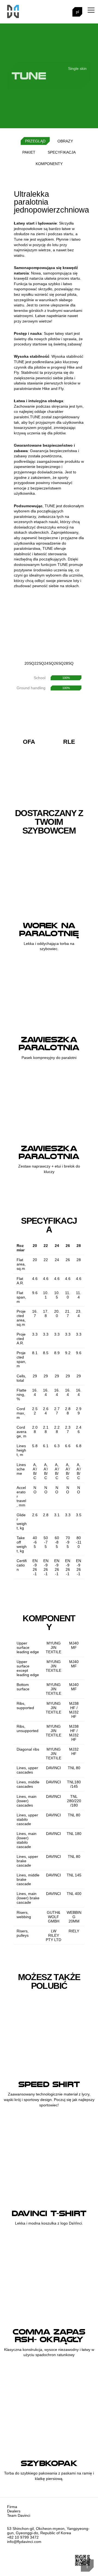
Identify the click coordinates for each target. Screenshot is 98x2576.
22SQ (39, 663)
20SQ (29, 663)
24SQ (49, 663)
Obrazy (65, 141)
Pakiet (29, 152)
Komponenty (49, 164)
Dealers (14, 2511)
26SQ (59, 663)
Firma (12, 2507)
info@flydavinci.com (24, 2542)
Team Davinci (19, 2515)
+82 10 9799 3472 (23, 2537)
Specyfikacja (62, 152)
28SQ (69, 663)
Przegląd (35, 141)
